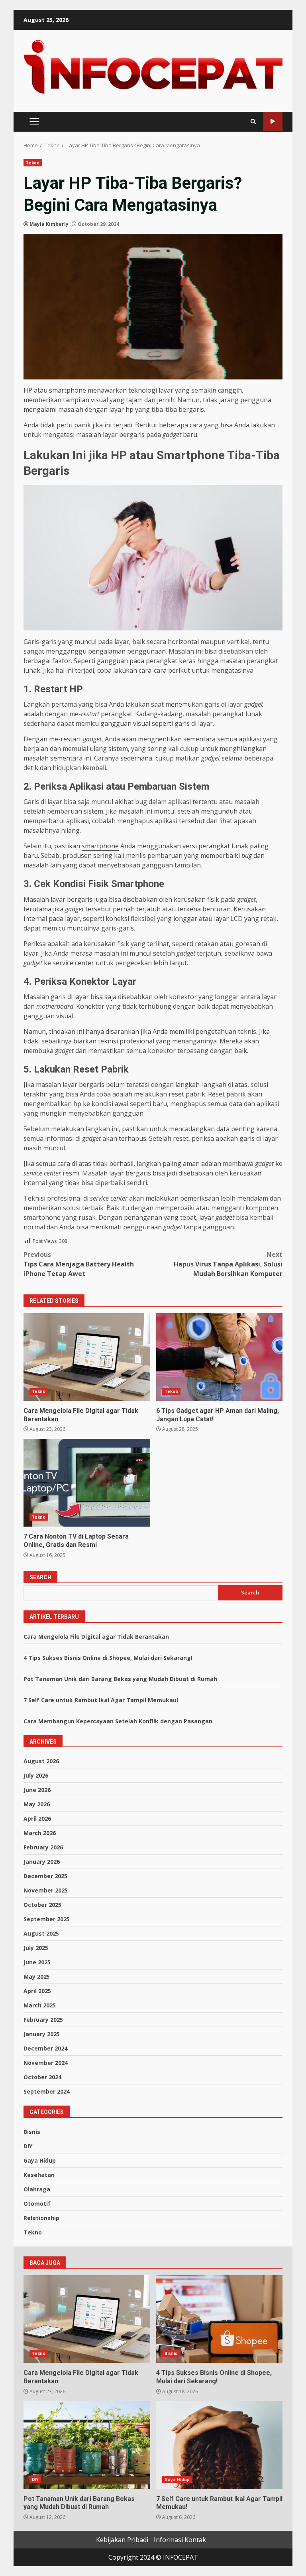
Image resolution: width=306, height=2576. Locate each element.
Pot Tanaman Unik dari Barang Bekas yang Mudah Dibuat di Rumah (120, 1679)
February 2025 (43, 2020)
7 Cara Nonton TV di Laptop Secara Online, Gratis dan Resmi (87, 1483)
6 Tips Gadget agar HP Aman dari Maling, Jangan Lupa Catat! (220, 1357)
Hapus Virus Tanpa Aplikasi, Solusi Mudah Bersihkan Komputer (228, 1264)
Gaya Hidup (40, 2160)
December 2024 (45, 2048)
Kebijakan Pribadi (122, 2540)
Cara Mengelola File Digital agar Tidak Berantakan (87, 1357)
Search (40, 1577)
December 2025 (45, 1876)
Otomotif (37, 2204)
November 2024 (46, 2063)
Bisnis (32, 2132)
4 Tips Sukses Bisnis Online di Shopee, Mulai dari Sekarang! (108, 1658)
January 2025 (42, 2034)
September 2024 (47, 2091)
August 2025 (41, 1933)
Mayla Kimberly (49, 224)
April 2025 (37, 1991)
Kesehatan (39, 2175)
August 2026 (41, 1761)
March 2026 (40, 1833)
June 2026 (37, 1790)
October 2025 (42, 1905)
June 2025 (37, 1962)
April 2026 (37, 1818)
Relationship (41, 2218)
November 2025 (46, 1890)
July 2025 (36, 1948)
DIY (28, 2146)
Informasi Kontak (180, 2540)
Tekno (33, 163)
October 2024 (42, 2077)
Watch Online (273, 121)
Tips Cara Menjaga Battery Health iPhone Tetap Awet (79, 1264)
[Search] (253, 121)
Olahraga (37, 2189)
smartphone (100, 846)
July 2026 (36, 1775)
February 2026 (43, 1847)
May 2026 (37, 1804)
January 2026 (42, 1862)
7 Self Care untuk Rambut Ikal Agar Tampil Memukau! (101, 1700)
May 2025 (37, 1976)
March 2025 (40, 2005)
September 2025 (47, 1919)
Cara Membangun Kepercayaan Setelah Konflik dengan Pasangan (118, 1721)
